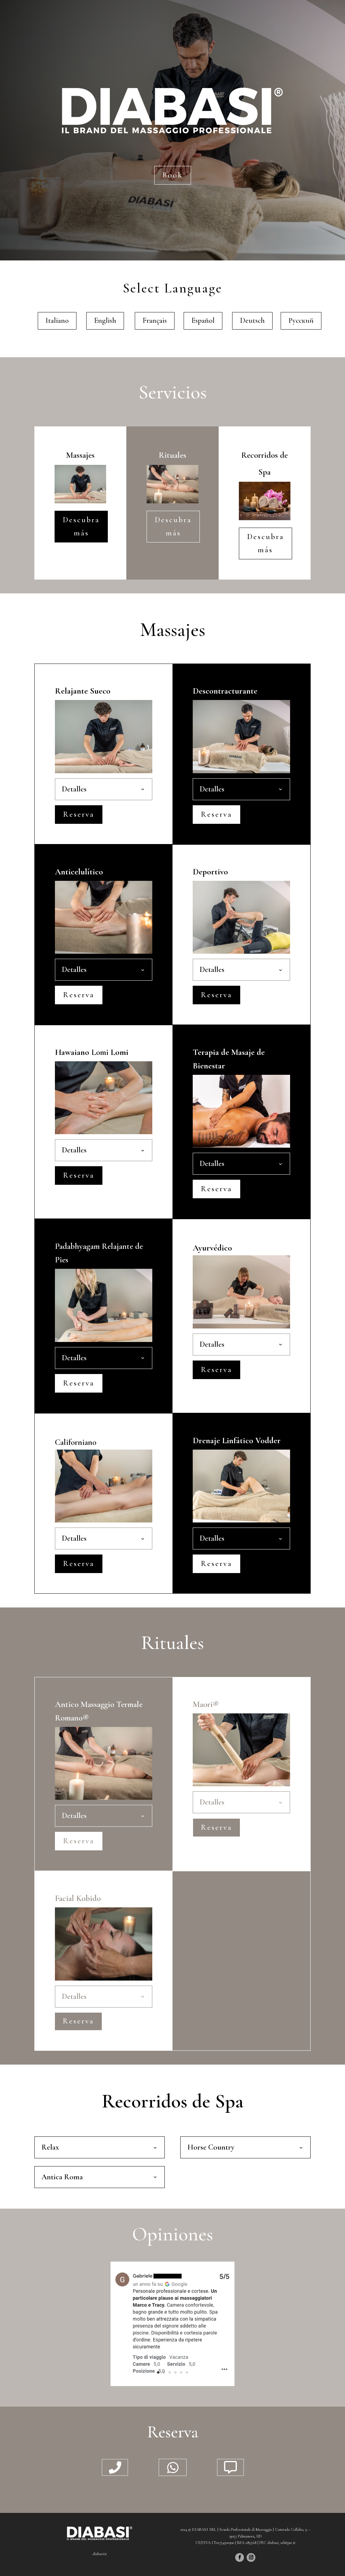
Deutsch (252, 320)
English (105, 320)
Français (155, 320)
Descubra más (81, 526)
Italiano (57, 320)
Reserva (79, 814)
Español (203, 320)
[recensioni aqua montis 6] (173, 2385)
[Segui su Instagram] (251, 2557)
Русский (301, 320)
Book (173, 175)
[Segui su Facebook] (240, 2557)
